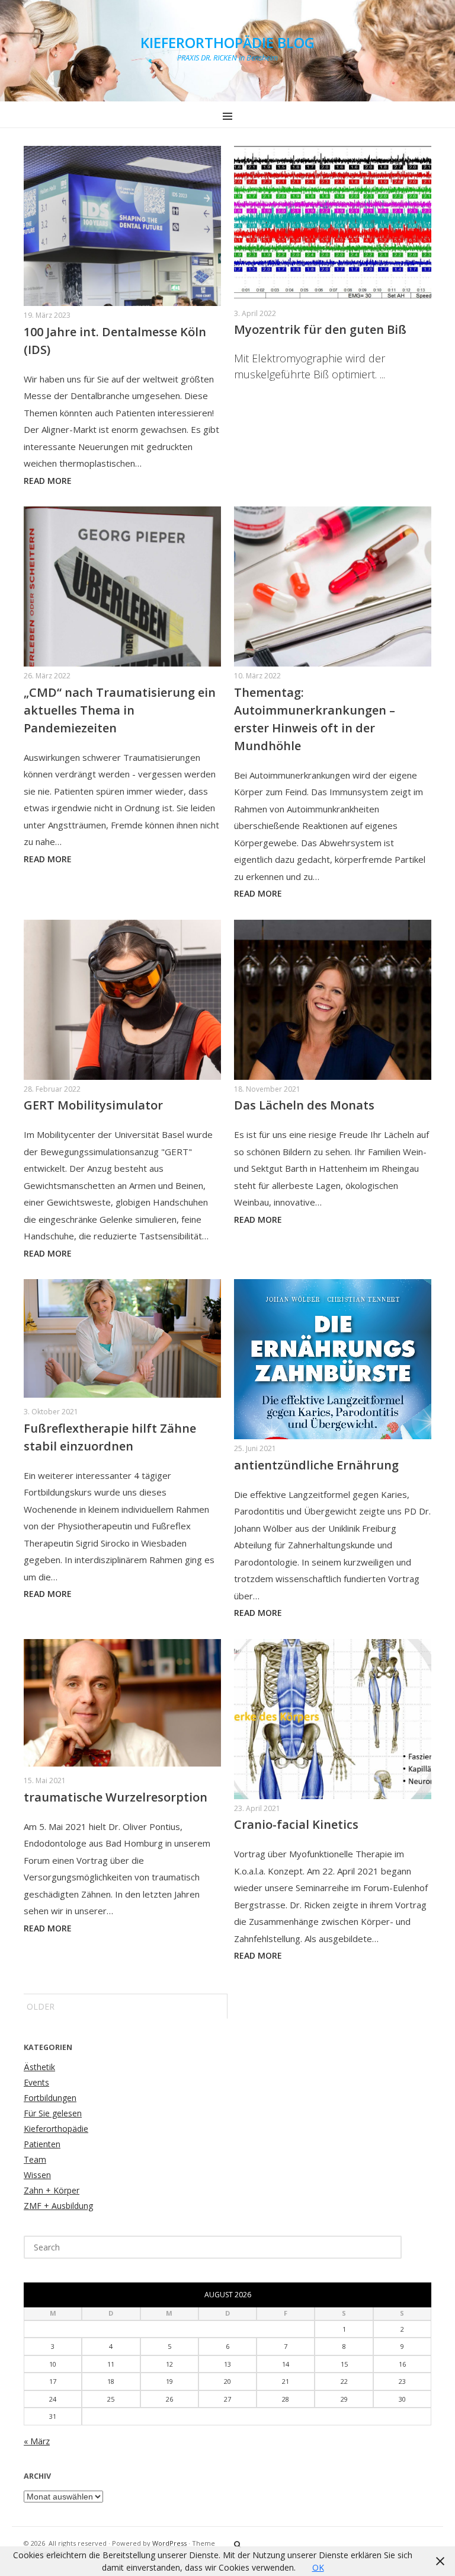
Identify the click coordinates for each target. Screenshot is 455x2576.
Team (35, 2159)
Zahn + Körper (52, 2190)
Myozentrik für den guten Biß (320, 329)
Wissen (37, 2175)
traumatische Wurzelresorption (116, 1797)
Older (41, 2006)
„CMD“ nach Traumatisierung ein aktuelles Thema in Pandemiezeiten (120, 710)
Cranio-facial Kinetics (296, 1824)
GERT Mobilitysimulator (93, 1105)
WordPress (169, 2543)
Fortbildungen (50, 2098)
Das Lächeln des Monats (304, 1105)
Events (36, 2082)
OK (318, 2567)
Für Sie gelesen (53, 2113)
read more (48, 481)
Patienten (42, 2144)
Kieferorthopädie (56, 2129)
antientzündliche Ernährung (316, 1465)
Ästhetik (39, 2067)
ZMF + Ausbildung (58, 2206)
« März (37, 2441)
